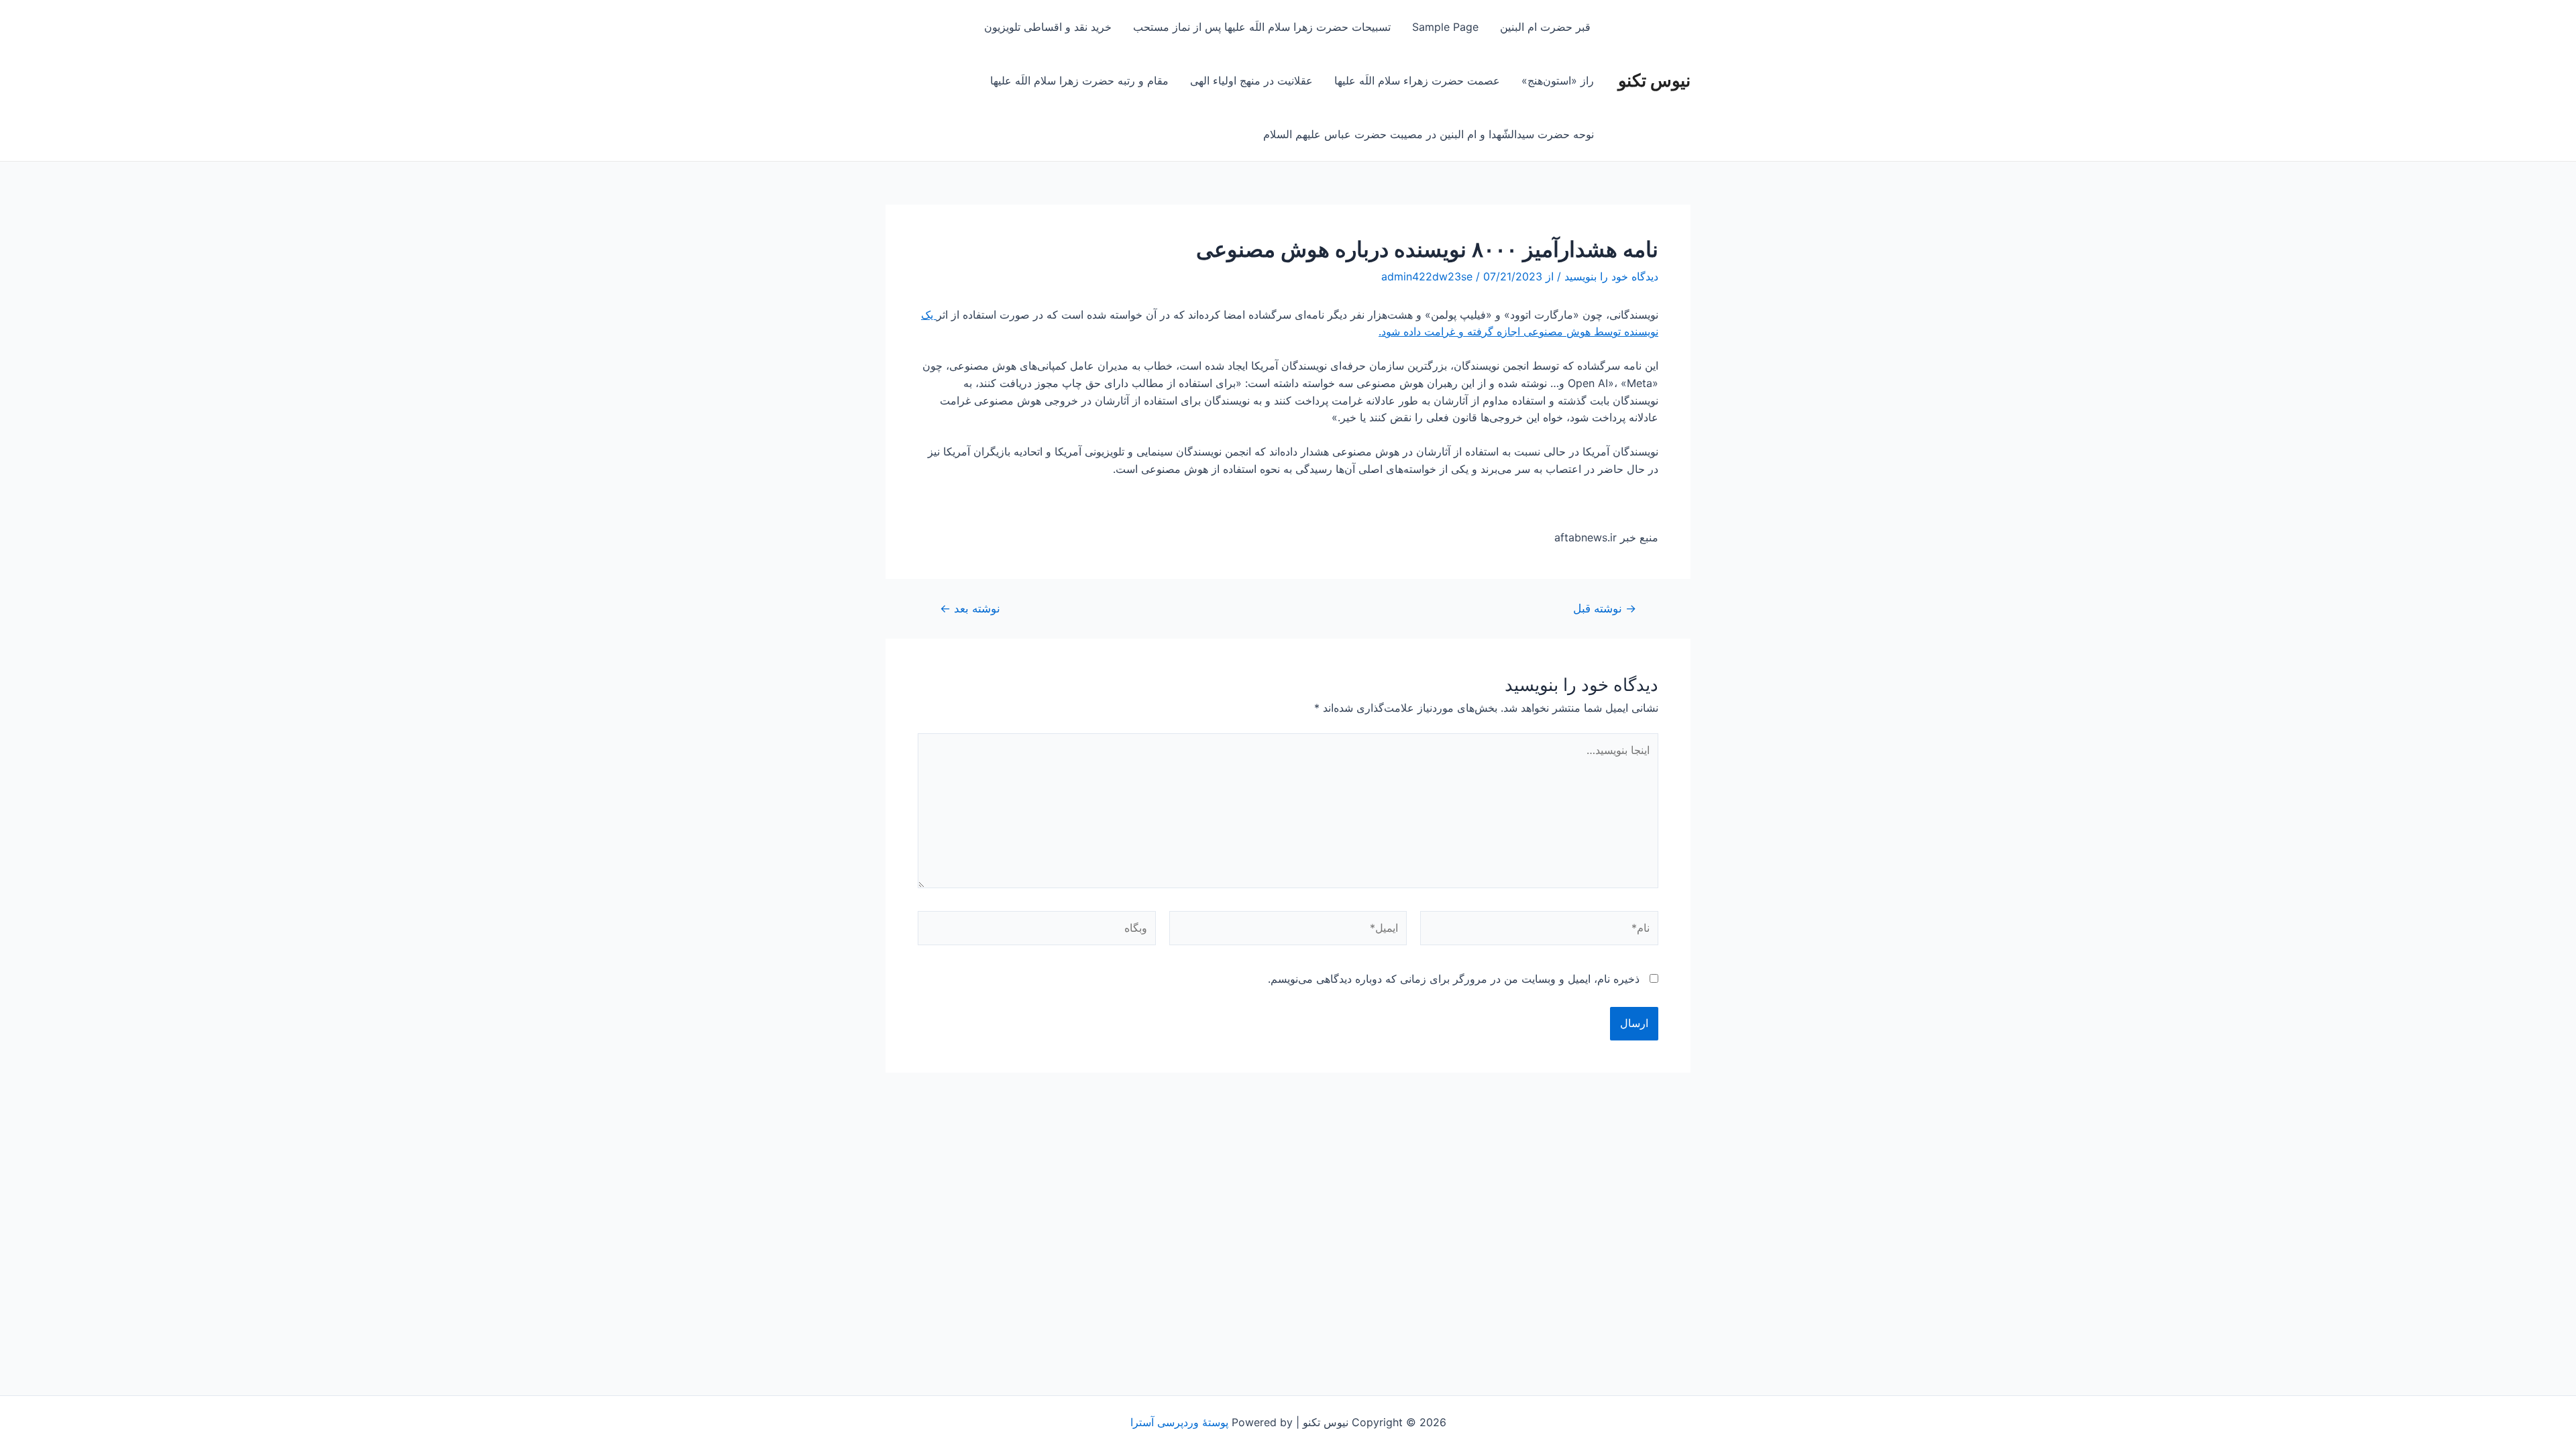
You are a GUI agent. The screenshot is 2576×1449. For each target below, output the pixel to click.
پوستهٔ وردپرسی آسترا (1179, 1422)
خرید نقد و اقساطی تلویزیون (1048, 27)
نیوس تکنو (1654, 80)
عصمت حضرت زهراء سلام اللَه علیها (1417, 80)
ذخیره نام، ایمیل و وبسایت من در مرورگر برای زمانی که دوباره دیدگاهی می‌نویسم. (1454, 979)
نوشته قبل (1605, 608)
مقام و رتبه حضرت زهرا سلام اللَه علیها (1079, 80)
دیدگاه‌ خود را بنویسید (1611, 276)
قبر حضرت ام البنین (1547, 27)
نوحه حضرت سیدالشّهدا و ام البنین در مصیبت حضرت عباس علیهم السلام (1429, 134)
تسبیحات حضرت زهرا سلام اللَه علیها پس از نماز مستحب (1262, 27)
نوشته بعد (970, 608)
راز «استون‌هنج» (1558, 80)
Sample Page (1445, 27)
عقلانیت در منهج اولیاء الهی (1251, 80)
